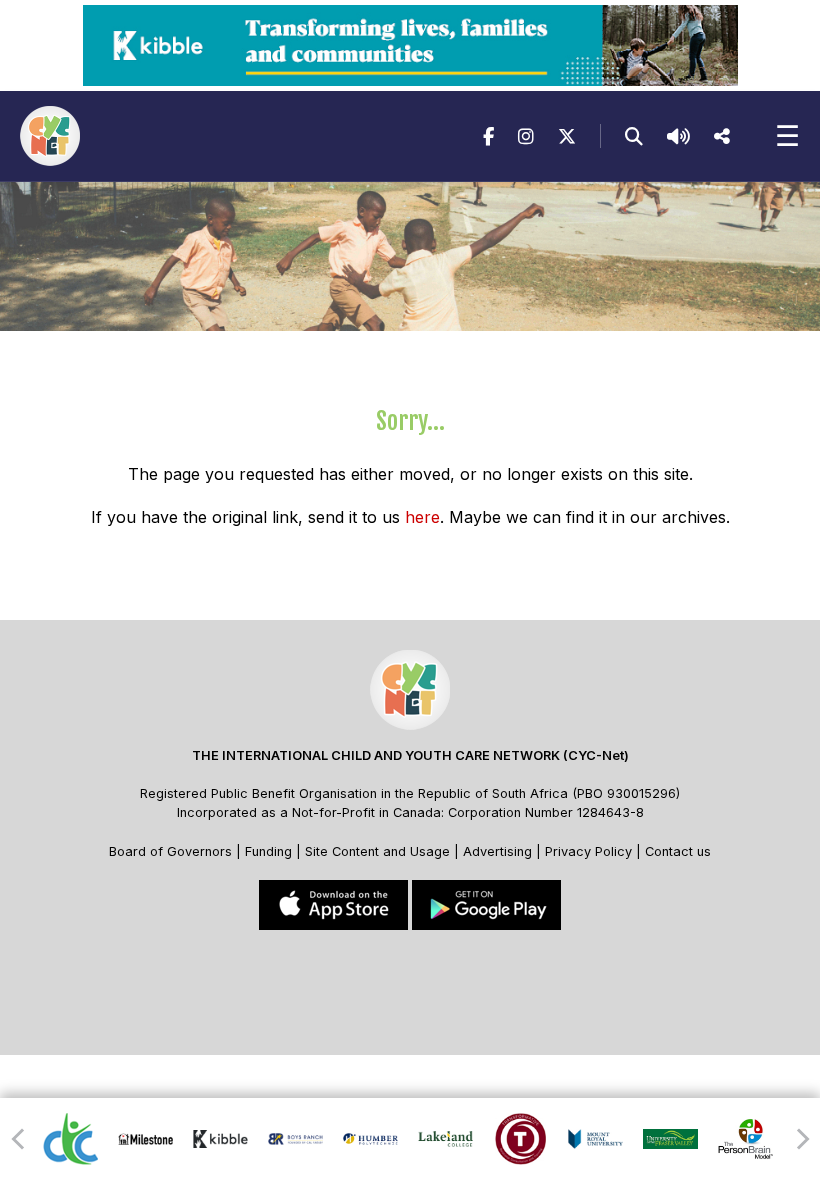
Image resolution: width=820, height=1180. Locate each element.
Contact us (678, 851)
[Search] (634, 136)
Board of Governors (170, 851)
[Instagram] (526, 136)
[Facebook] (488, 136)
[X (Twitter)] (567, 136)
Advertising (499, 851)
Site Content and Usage (377, 851)
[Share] (722, 136)
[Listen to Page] (678, 136)
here (422, 517)
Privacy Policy (588, 851)
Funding (268, 851)
